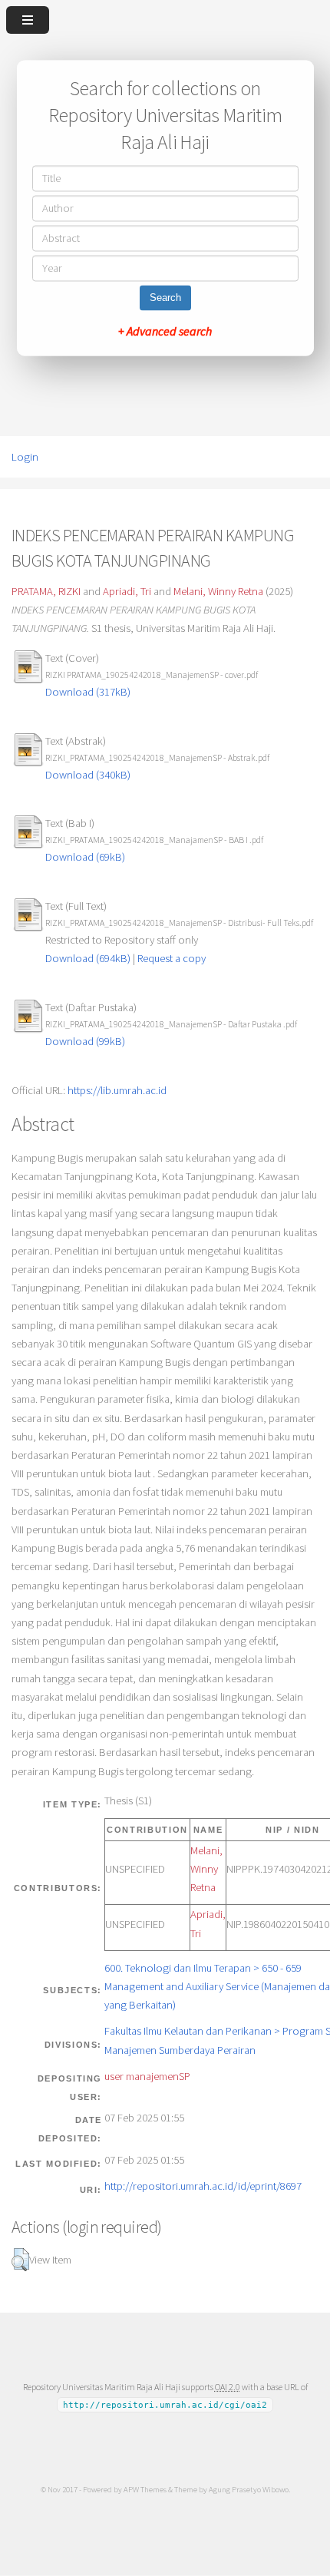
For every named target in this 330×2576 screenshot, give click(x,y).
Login (25, 457)
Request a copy (172, 958)
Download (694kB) (88, 958)
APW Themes (145, 2489)
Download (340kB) (88, 775)
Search (165, 298)
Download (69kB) (85, 857)
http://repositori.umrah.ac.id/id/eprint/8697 (203, 2186)
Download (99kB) (85, 1041)
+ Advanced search (165, 332)
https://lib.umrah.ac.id (117, 1090)
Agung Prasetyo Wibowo (249, 2489)
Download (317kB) (88, 692)
